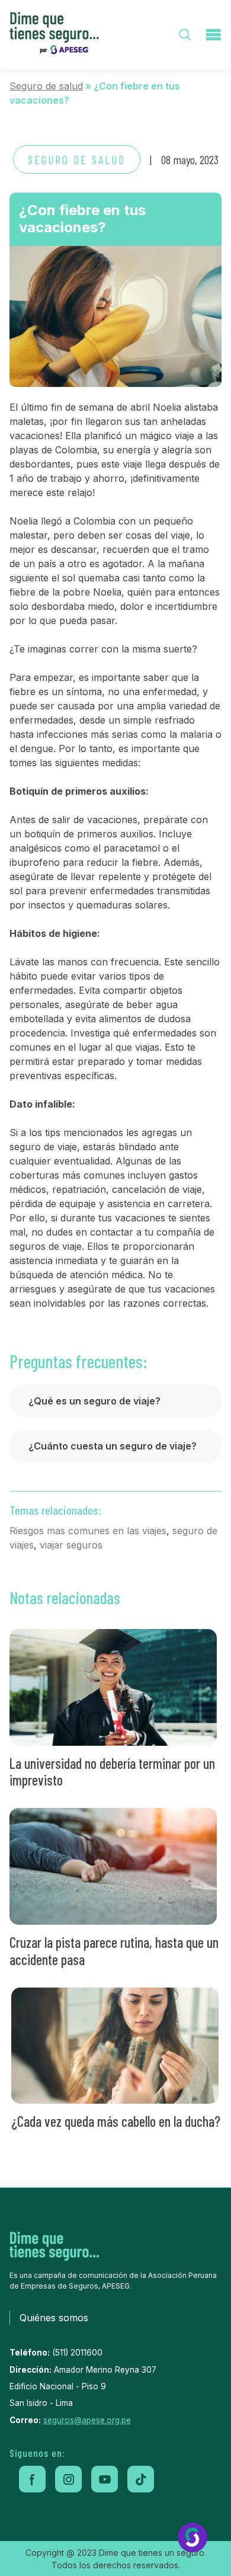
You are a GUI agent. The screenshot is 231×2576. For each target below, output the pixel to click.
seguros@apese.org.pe (87, 2420)
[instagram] (68, 2479)
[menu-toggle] (213, 35)
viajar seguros (71, 1545)
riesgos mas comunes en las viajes (88, 1531)
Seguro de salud (46, 86)
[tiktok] (141, 2479)
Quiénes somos (54, 2318)
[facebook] (32, 2479)
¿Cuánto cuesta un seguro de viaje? (113, 1446)
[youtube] (105, 2479)
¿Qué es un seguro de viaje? (94, 1401)
